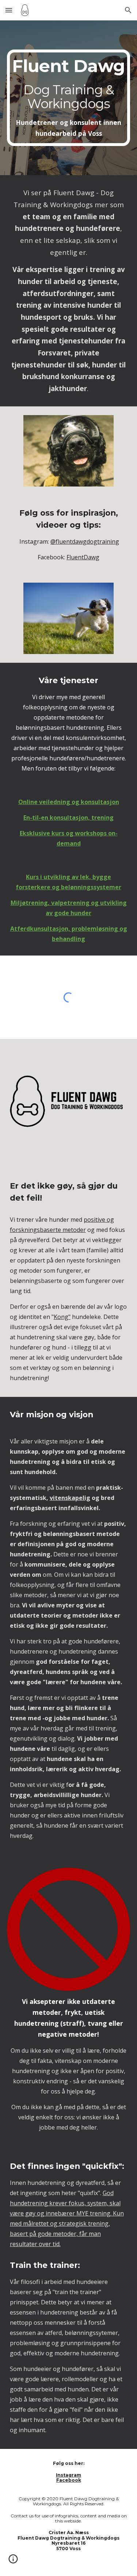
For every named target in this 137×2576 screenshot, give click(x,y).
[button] (9, 10)
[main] (69, 98)
